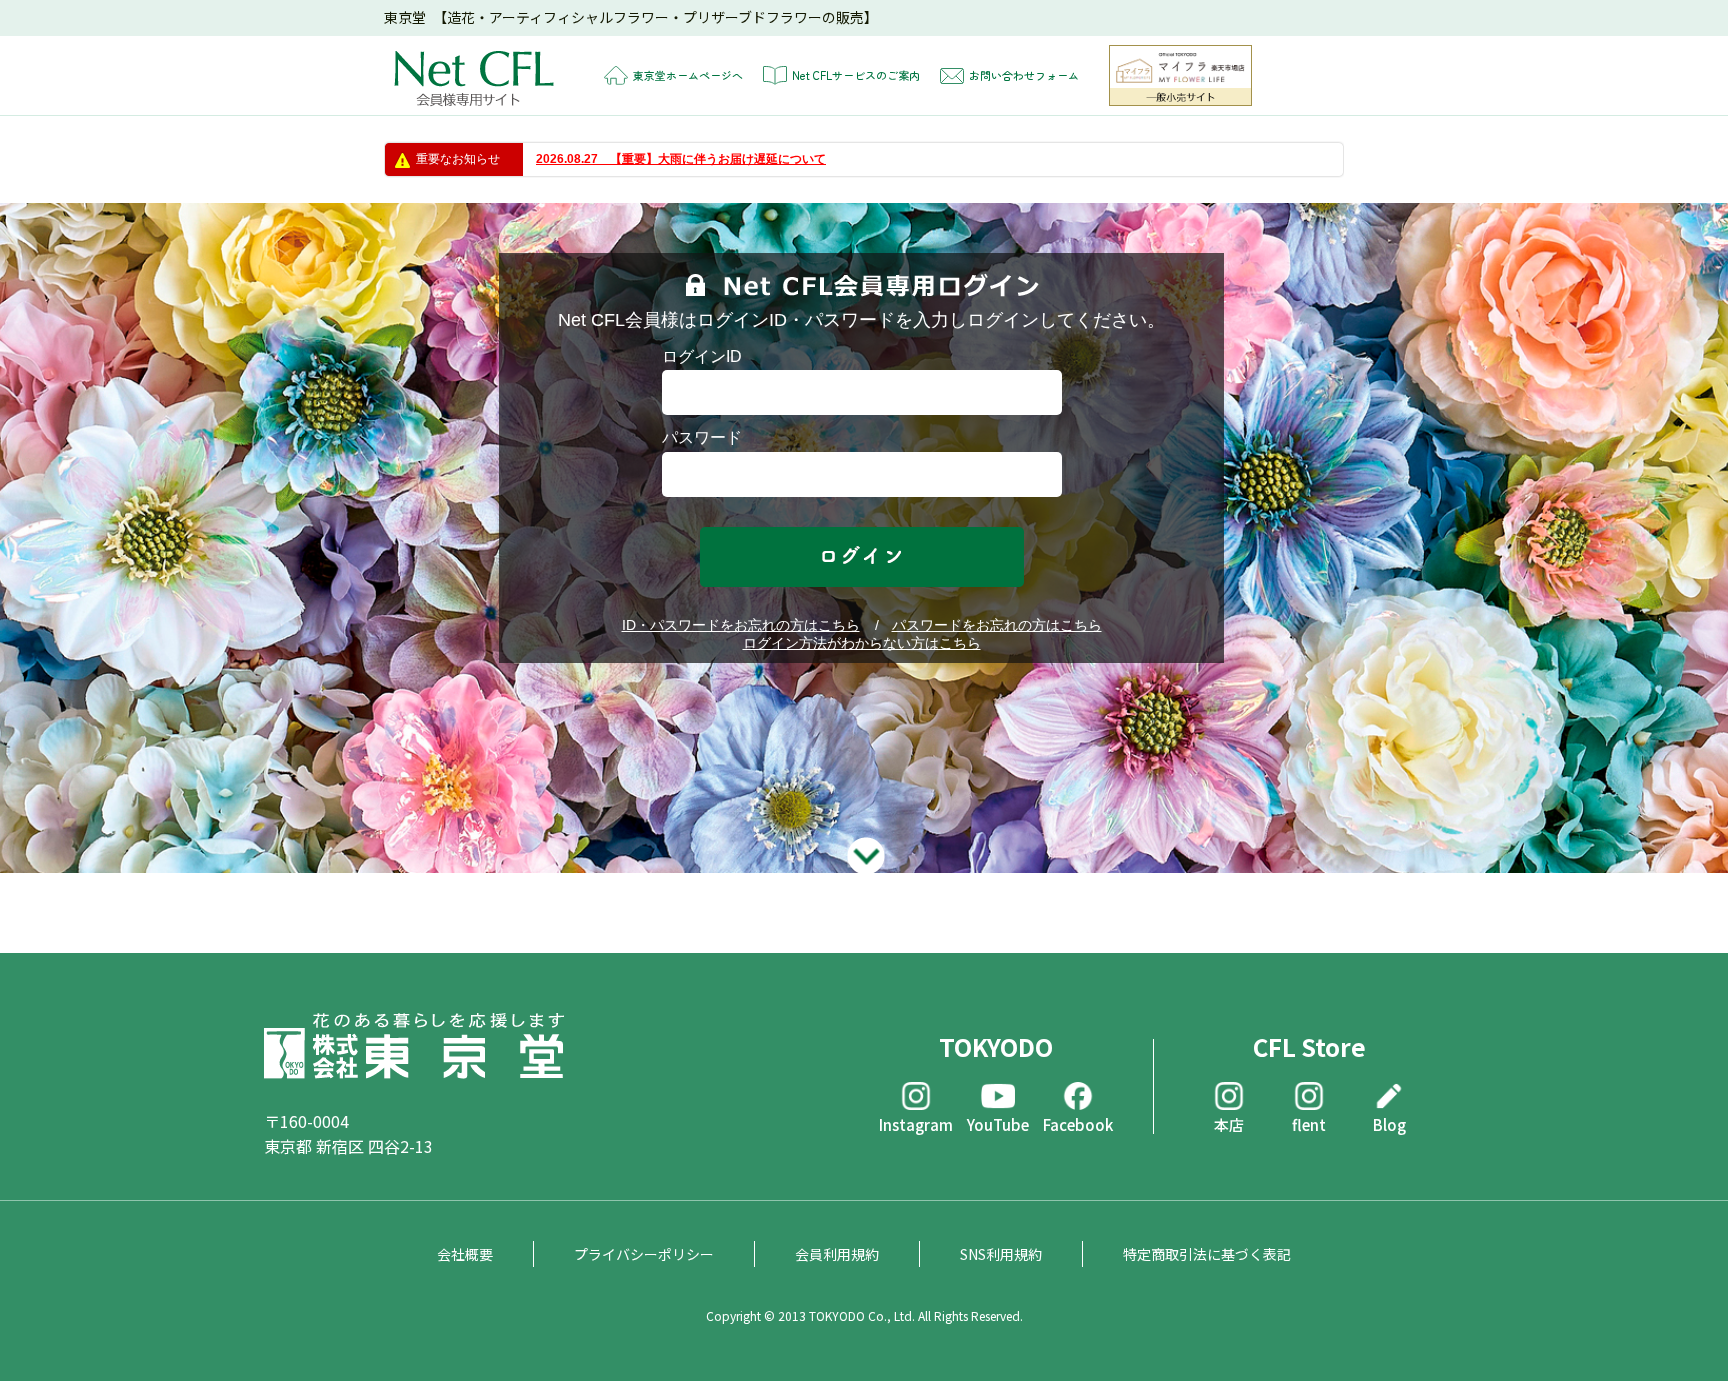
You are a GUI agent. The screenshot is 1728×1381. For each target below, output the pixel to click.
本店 (1229, 1124)
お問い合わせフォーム (1024, 75)
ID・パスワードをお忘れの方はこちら (741, 625)
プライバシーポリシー (644, 1254)
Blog (1389, 1124)
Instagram (916, 1124)
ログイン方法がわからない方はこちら (862, 643)
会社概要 (465, 1254)
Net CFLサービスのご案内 (856, 75)
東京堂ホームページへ (688, 75)
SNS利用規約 (1001, 1254)
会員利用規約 (837, 1254)
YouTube (998, 1124)
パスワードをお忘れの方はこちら (997, 625)
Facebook (1078, 1124)
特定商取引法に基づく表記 (1207, 1254)
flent (1309, 1124)
